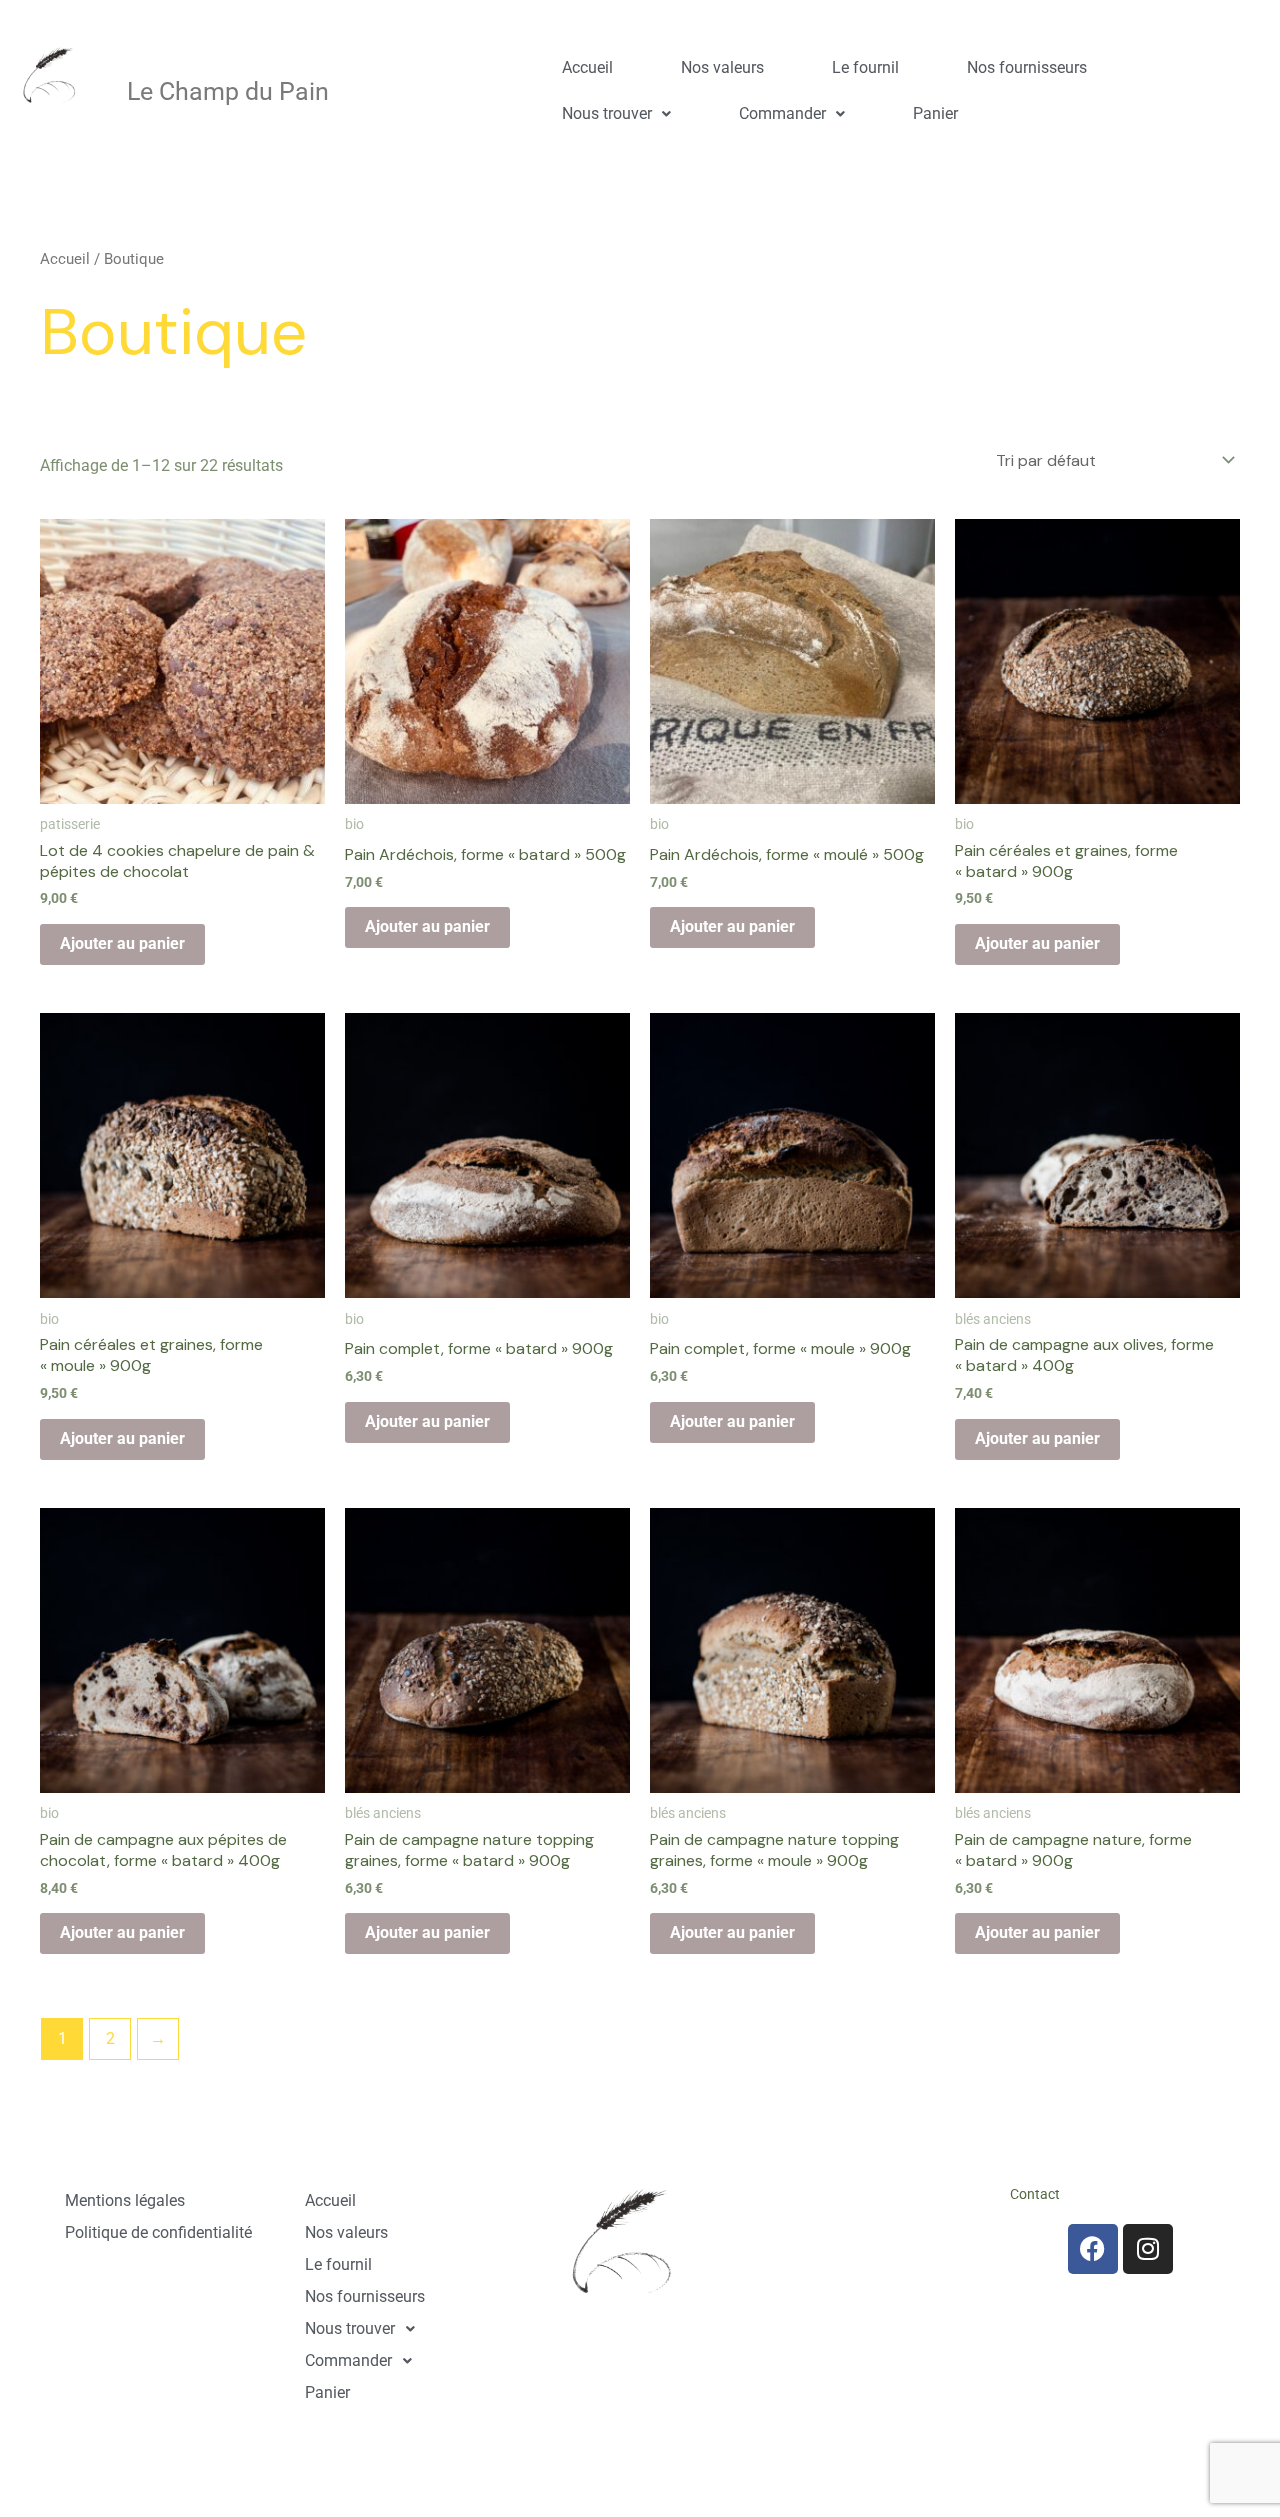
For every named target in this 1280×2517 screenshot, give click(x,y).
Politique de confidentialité (158, 2232)
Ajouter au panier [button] (122, 943)
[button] (616, 114)
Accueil (587, 67)
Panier (935, 113)
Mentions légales (125, 2200)
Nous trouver (607, 113)
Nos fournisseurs (1027, 67)
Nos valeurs (722, 67)
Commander (782, 113)
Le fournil (865, 67)
